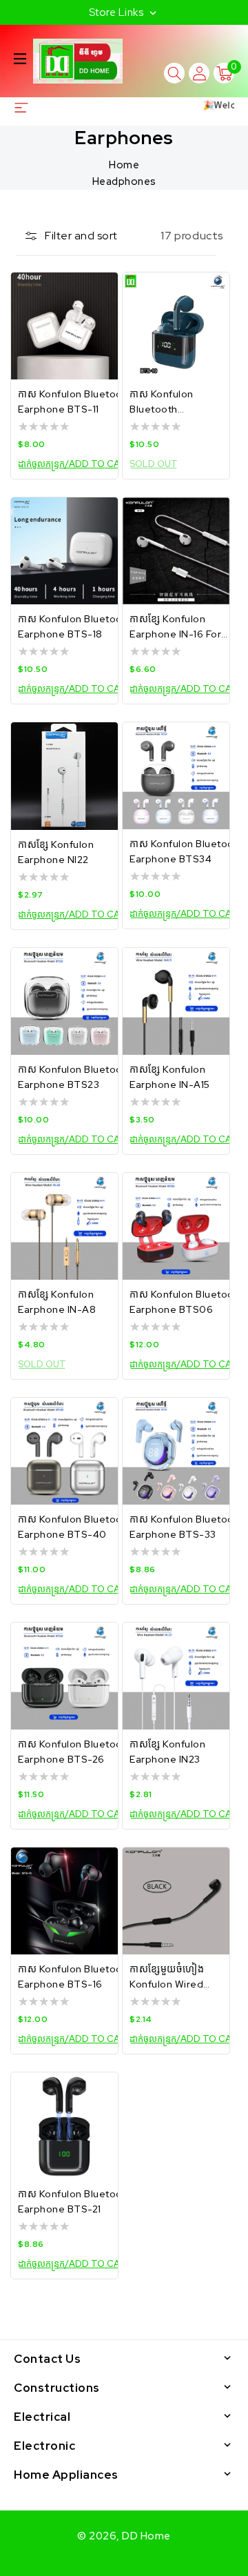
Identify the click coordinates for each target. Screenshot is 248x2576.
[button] (20, 59)
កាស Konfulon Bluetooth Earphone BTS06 (187, 1302)
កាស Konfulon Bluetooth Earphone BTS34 (187, 851)
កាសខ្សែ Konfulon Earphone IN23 (167, 1752)
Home (124, 165)
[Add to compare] (99, 295)
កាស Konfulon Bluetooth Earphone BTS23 (75, 1077)
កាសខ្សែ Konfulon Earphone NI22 (56, 852)
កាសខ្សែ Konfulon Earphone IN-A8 (57, 1302)
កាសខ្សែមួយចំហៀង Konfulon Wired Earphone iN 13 (167, 1977)
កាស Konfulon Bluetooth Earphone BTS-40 (75, 1527)
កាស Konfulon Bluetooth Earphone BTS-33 (187, 1527)
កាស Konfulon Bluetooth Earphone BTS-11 (75, 402)
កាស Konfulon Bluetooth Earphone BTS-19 (172, 402)
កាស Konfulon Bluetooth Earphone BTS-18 (75, 626)
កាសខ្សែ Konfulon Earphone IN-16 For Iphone (175, 627)
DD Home (146, 2536)
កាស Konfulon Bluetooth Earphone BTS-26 (75, 1752)
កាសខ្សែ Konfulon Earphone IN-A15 (170, 1077)
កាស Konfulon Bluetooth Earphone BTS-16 (75, 1976)
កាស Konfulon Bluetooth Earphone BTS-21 (75, 2201)
